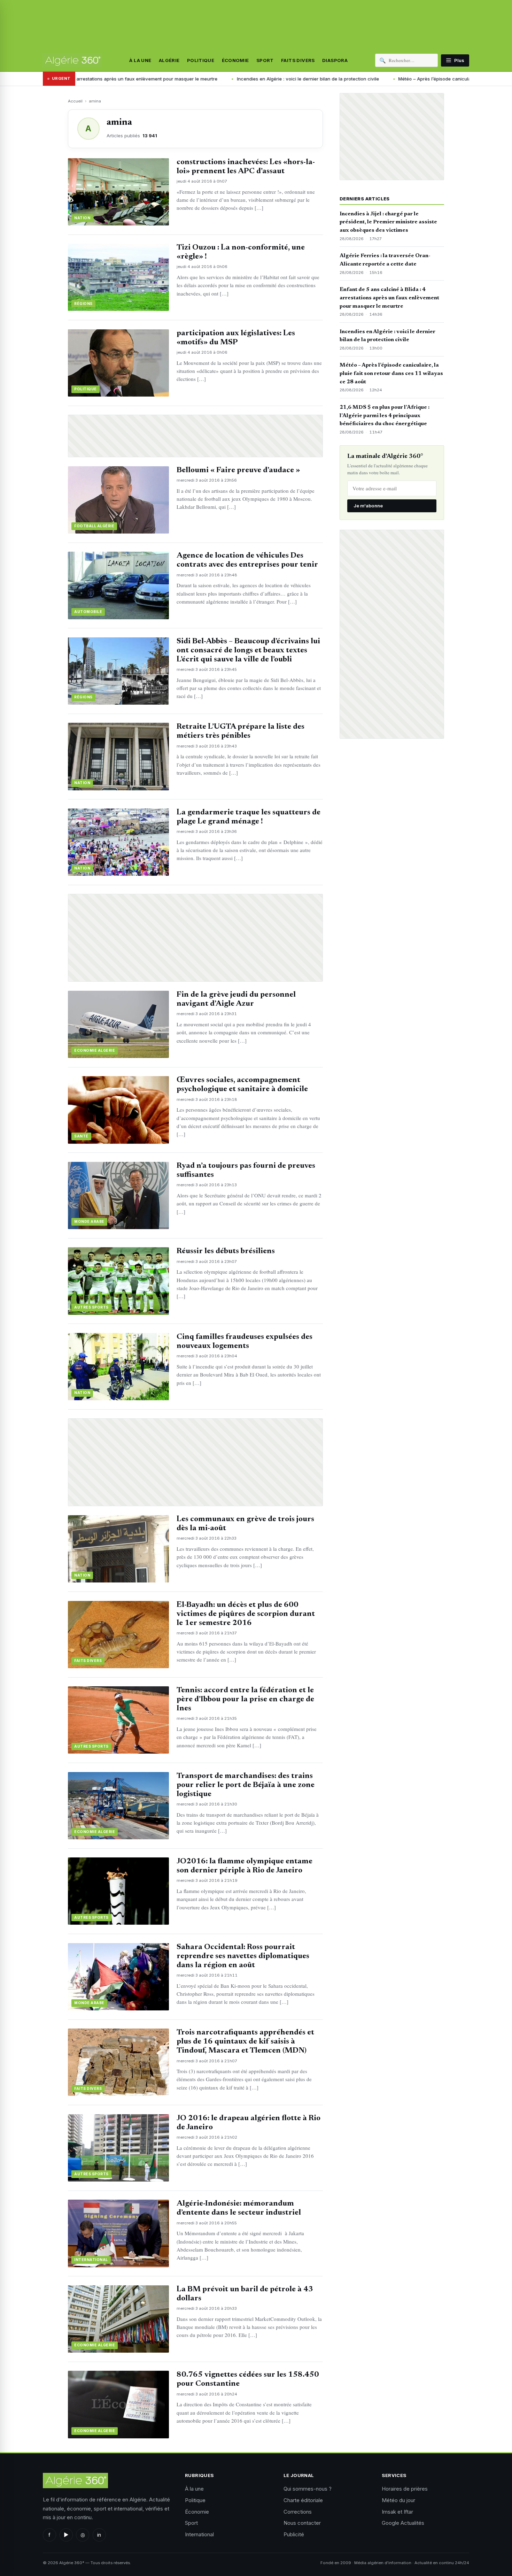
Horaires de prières (405, 2489)
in (99, 2535)
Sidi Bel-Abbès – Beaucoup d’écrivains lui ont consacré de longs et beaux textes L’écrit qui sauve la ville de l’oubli (248, 651)
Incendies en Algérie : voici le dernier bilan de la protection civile (191, 79)
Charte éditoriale (303, 2500)
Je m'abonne (368, 506)
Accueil (75, 101)
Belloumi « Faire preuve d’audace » (238, 470)
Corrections (298, 2512)
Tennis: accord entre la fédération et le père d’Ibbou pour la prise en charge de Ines (245, 1700)
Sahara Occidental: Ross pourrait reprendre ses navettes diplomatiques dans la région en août (243, 1956)
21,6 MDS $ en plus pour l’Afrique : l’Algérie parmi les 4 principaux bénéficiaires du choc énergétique (385, 416)
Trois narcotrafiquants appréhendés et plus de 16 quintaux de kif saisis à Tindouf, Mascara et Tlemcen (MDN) (245, 2042)
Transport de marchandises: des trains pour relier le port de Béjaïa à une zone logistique (246, 1785)
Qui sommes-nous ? (308, 2489)
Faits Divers (298, 60)
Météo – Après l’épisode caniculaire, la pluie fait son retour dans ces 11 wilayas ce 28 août (380, 79)
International (199, 2534)
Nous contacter (302, 2523)
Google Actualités (403, 2523)
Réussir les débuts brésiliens (226, 1251)
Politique (201, 60)
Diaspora (335, 60)
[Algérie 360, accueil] (72, 60)
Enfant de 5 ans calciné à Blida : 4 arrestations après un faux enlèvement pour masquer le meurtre (389, 298)
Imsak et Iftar (397, 2512)
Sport (265, 60)
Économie (235, 60)
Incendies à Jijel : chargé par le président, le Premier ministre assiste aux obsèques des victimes (388, 222)
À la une (140, 60)
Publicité (294, 2534)
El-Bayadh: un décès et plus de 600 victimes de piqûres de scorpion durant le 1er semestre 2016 (246, 1614)
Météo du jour (398, 2500)
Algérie (169, 60)
